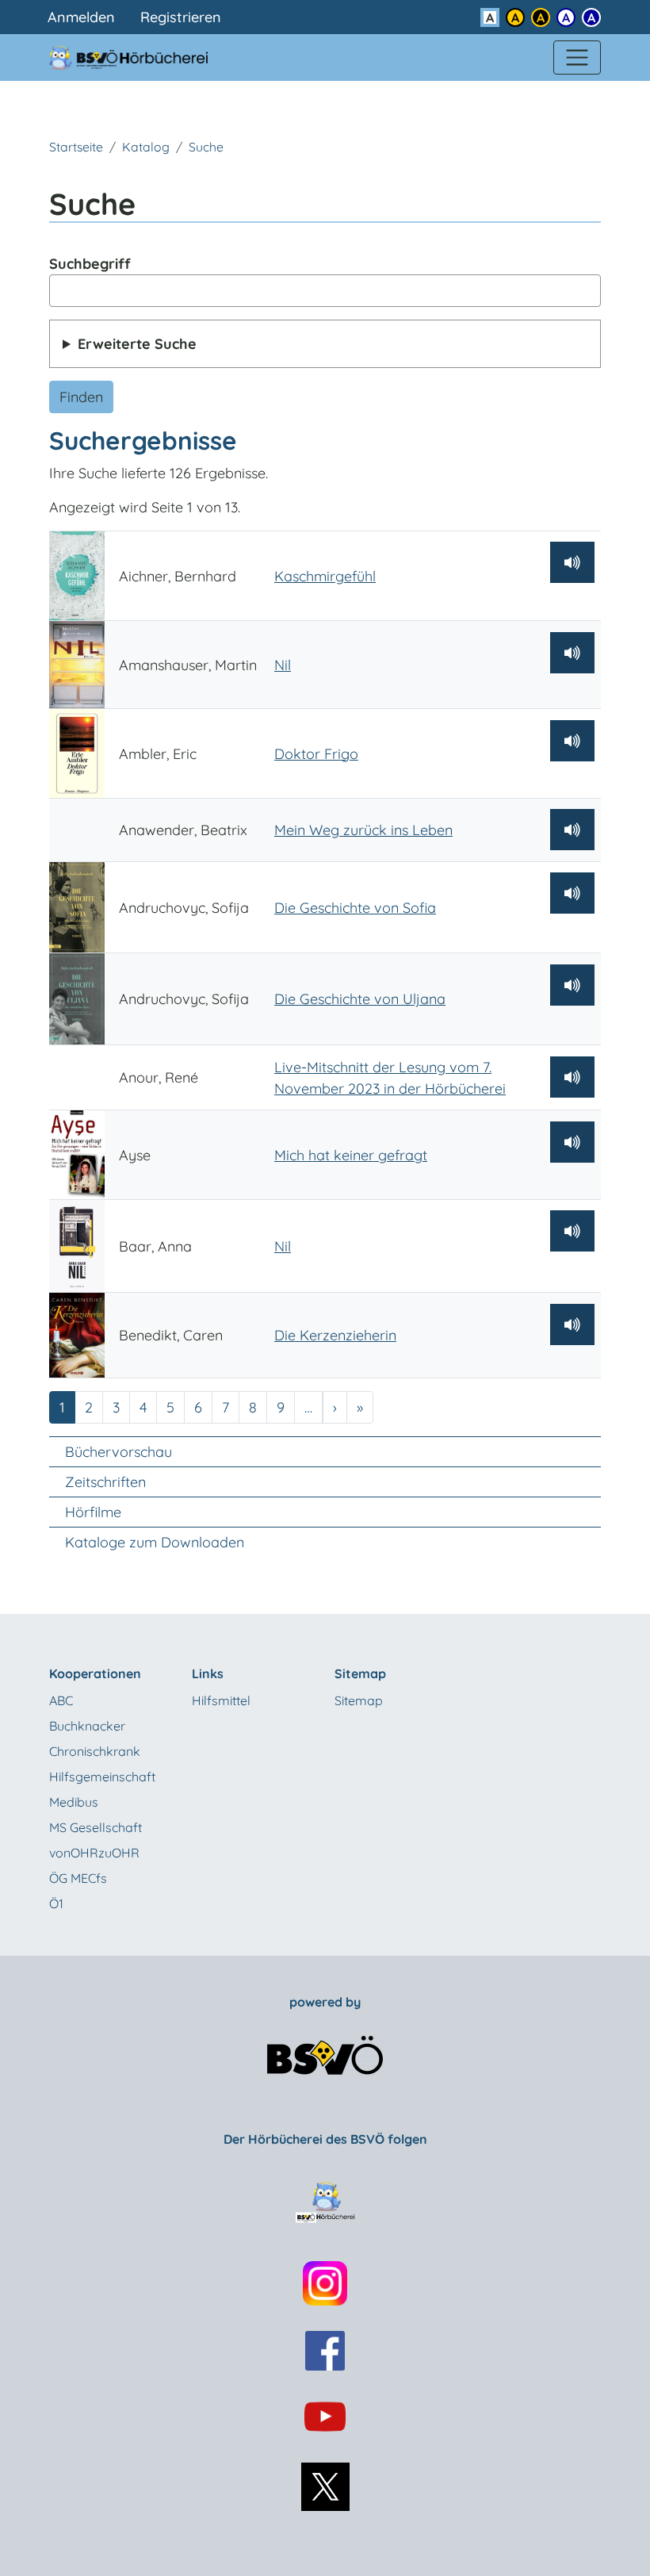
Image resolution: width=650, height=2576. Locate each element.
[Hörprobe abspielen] (572, 562)
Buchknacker (87, 1726)
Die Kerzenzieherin (335, 1335)
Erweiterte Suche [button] (137, 344)
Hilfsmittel (221, 1700)
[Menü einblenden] (577, 58)
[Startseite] (138, 57)
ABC (61, 1700)
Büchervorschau (119, 1452)
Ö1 (56, 1903)
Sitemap (359, 1700)
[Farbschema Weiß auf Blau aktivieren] (591, 17)
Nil (283, 665)
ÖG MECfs (78, 1878)
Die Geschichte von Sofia (355, 908)
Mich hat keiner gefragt (351, 1155)
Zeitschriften (105, 1482)
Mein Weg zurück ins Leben (363, 830)
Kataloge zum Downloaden (155, 1542)
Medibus (74, 1802)
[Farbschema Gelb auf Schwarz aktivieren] (541, 17)
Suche (206, 147)
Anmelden (81, 17)
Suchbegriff (90, 264)
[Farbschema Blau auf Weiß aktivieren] (566, 17)
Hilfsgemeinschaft (102, 1777)
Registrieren (181, 17)
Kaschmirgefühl (325, 576)
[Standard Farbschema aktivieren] (490, 17)
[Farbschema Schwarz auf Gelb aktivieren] (515, 17)
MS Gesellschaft (96, 1827)
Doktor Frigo (316, 754)
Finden (81, 397)
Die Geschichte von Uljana (360, 999)
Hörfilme (93, 1512)
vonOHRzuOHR (94, 1853)
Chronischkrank (95, 1751)
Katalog (146, 147)
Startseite (76, 147)
